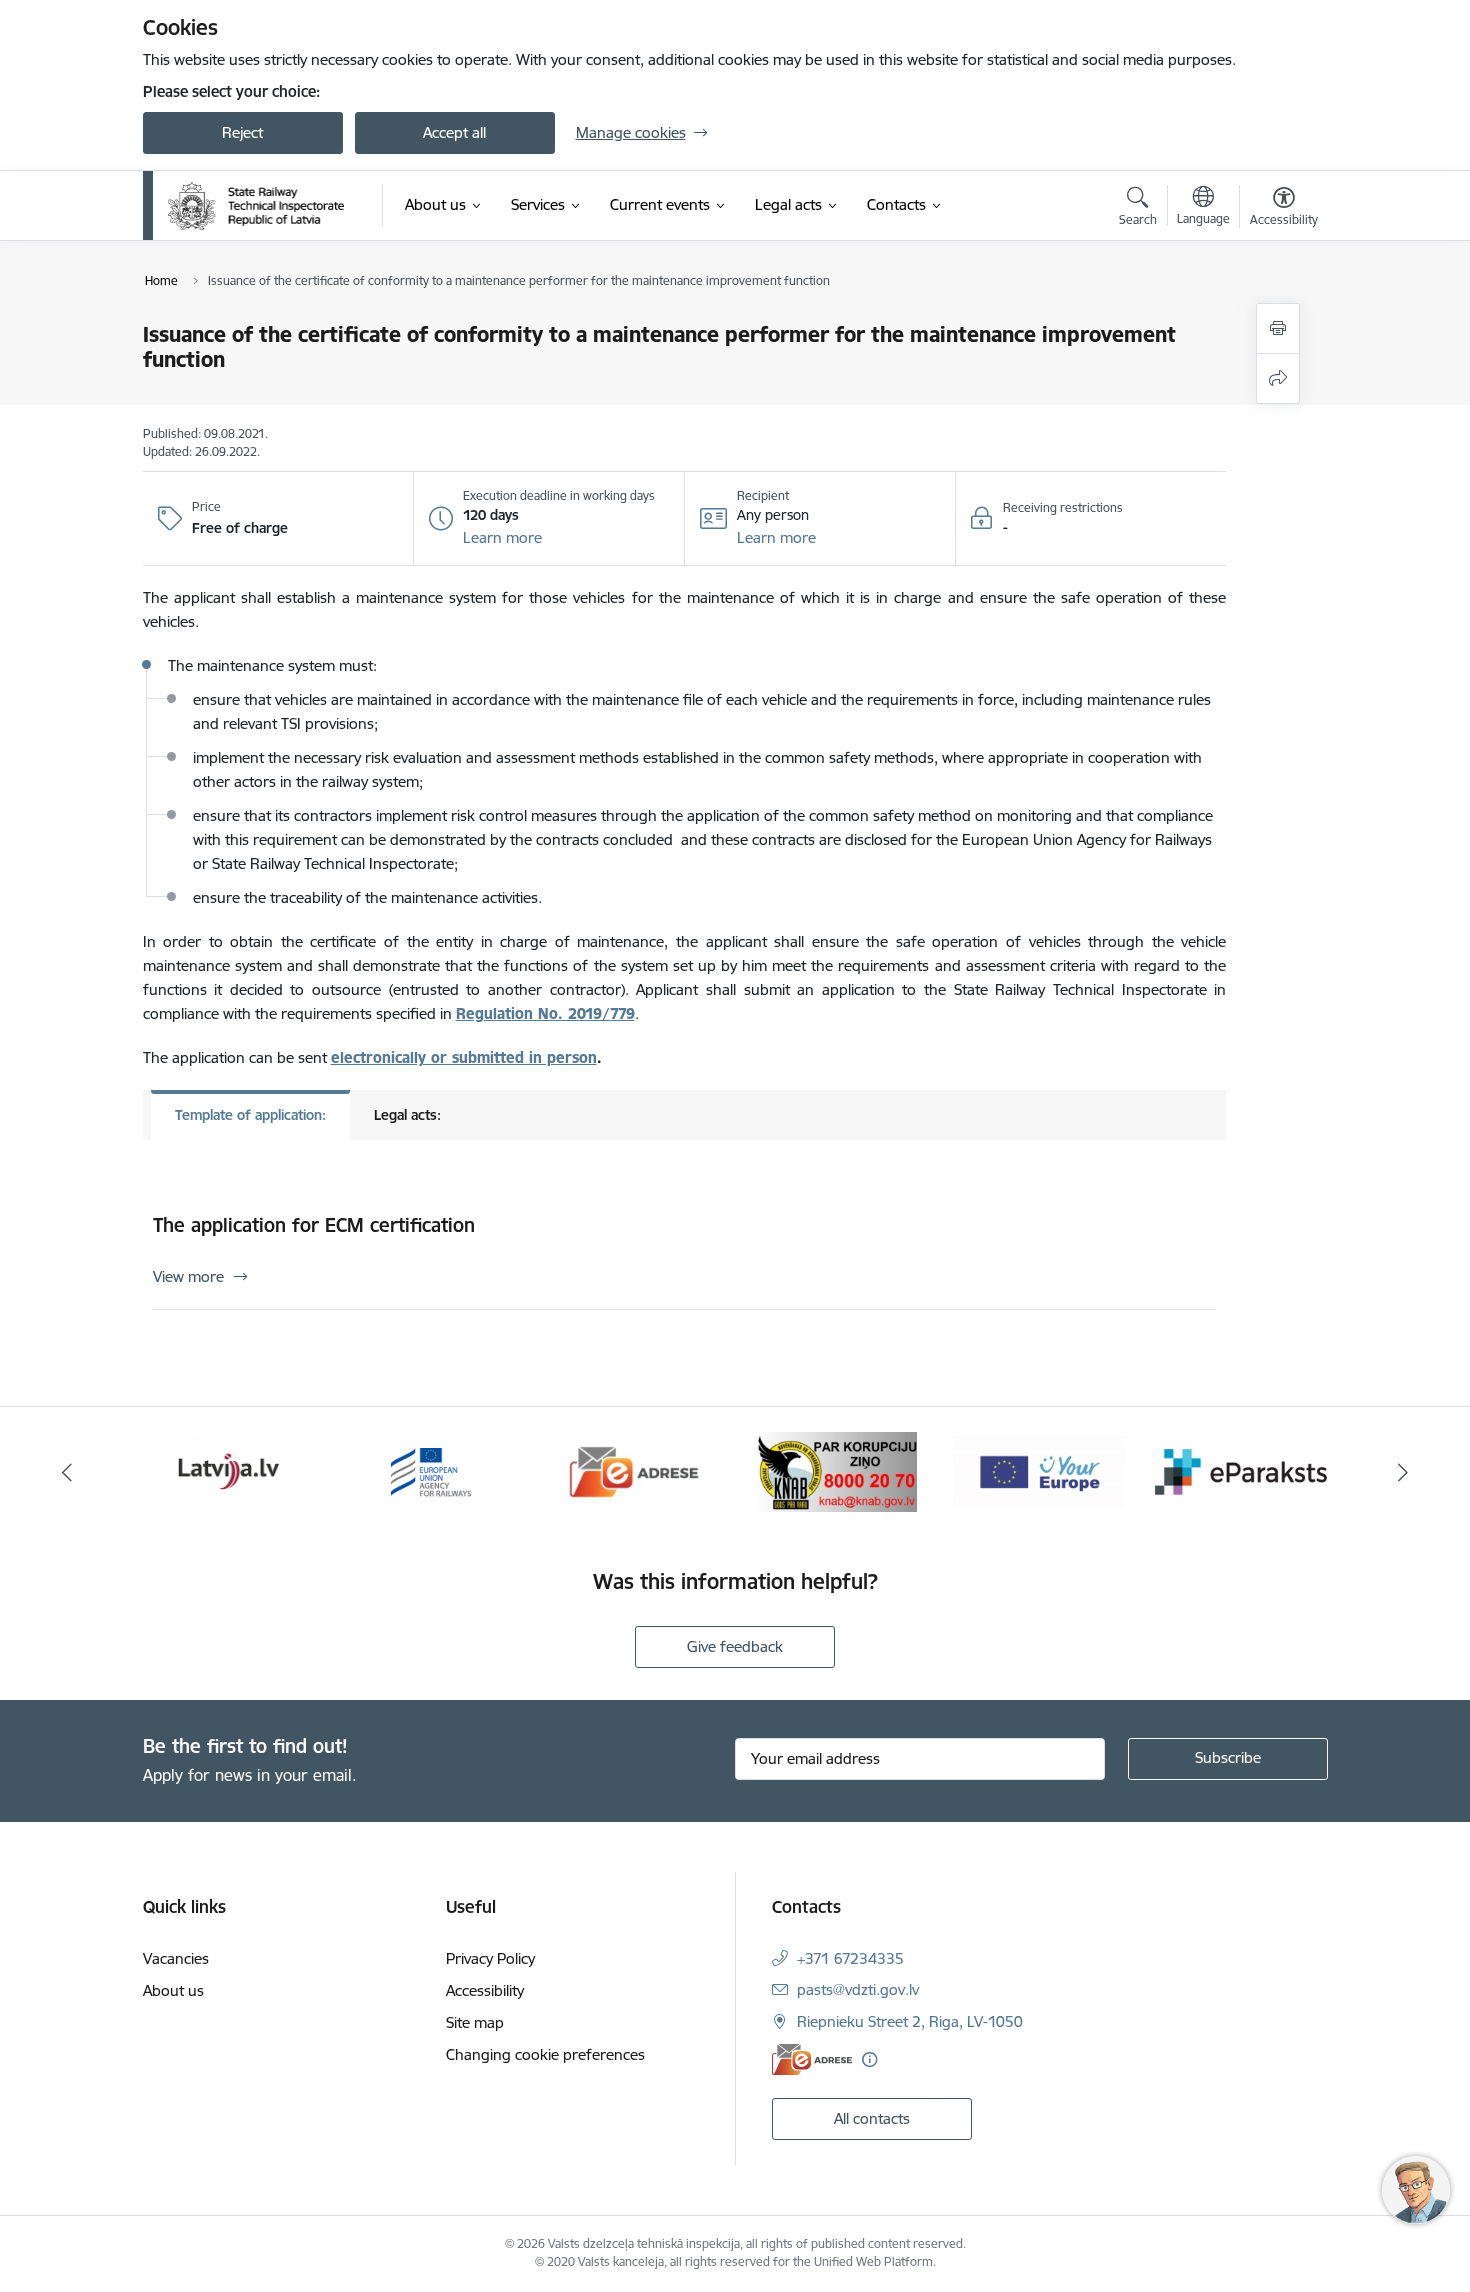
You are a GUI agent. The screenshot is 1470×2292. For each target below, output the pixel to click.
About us (173, 1990)
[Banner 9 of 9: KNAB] (836, 1470)
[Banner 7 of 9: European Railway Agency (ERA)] (431, 1470)
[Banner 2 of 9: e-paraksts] (1241, 1470)
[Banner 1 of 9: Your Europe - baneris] (1039, 1470)
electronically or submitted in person (464, 1057)
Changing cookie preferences (545, 2054)
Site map (475, 2022)
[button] (502, 538)
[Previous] (67, 1472)
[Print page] (1278, 328)
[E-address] (812, 2059)
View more (188, 1276)
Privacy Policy (490, 1958)
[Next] (1404, 1472)
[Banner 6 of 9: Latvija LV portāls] (228, 1470)
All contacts (872, 2118)
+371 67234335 (850, 1958)
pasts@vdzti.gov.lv (858, 1989)
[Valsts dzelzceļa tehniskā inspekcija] (256, 206)
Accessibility (485, 1990)
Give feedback (735, 1646)
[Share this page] (1278, 378)
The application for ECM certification (314, 1225)
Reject (242, 132)
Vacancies (176, 1958)
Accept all (454, 132)
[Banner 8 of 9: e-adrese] (634, 1470)
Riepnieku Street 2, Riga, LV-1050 (910, 2021)
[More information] (869, 2059)
